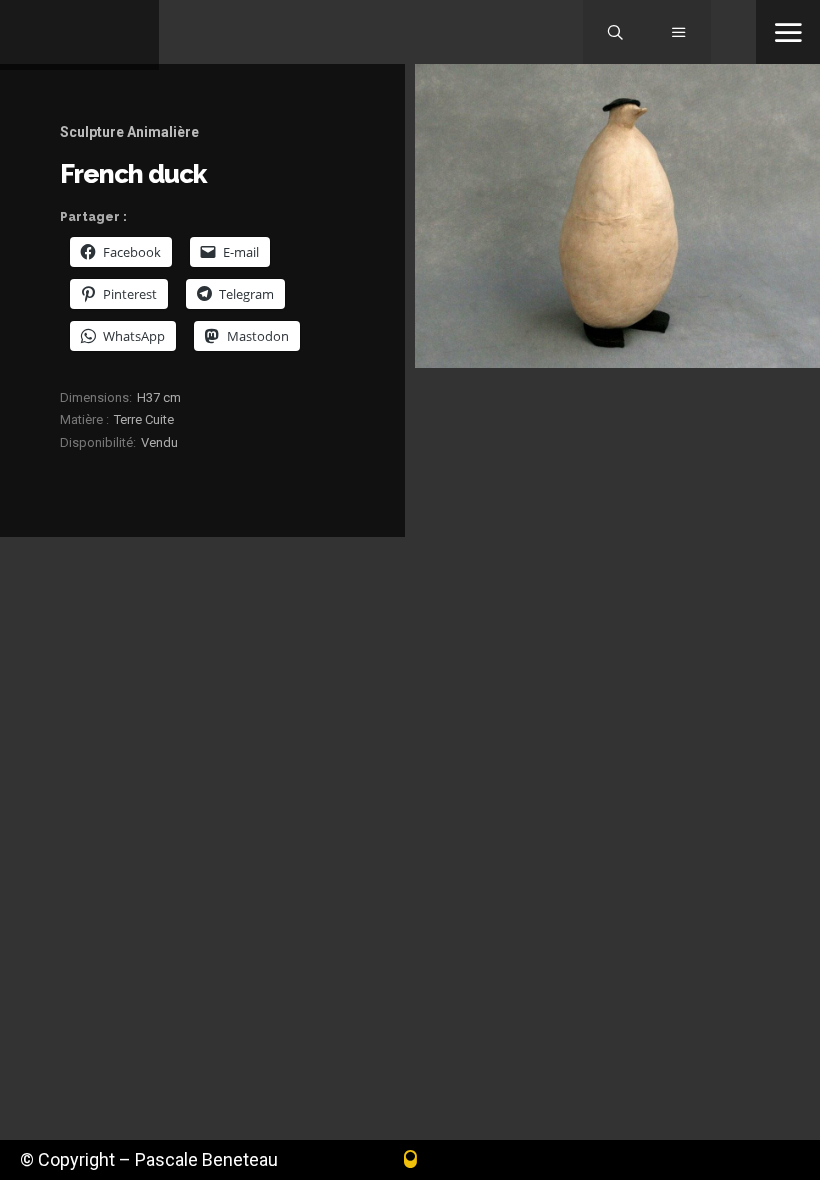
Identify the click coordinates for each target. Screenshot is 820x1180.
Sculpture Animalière (129, 132)
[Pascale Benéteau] (79, 35)
